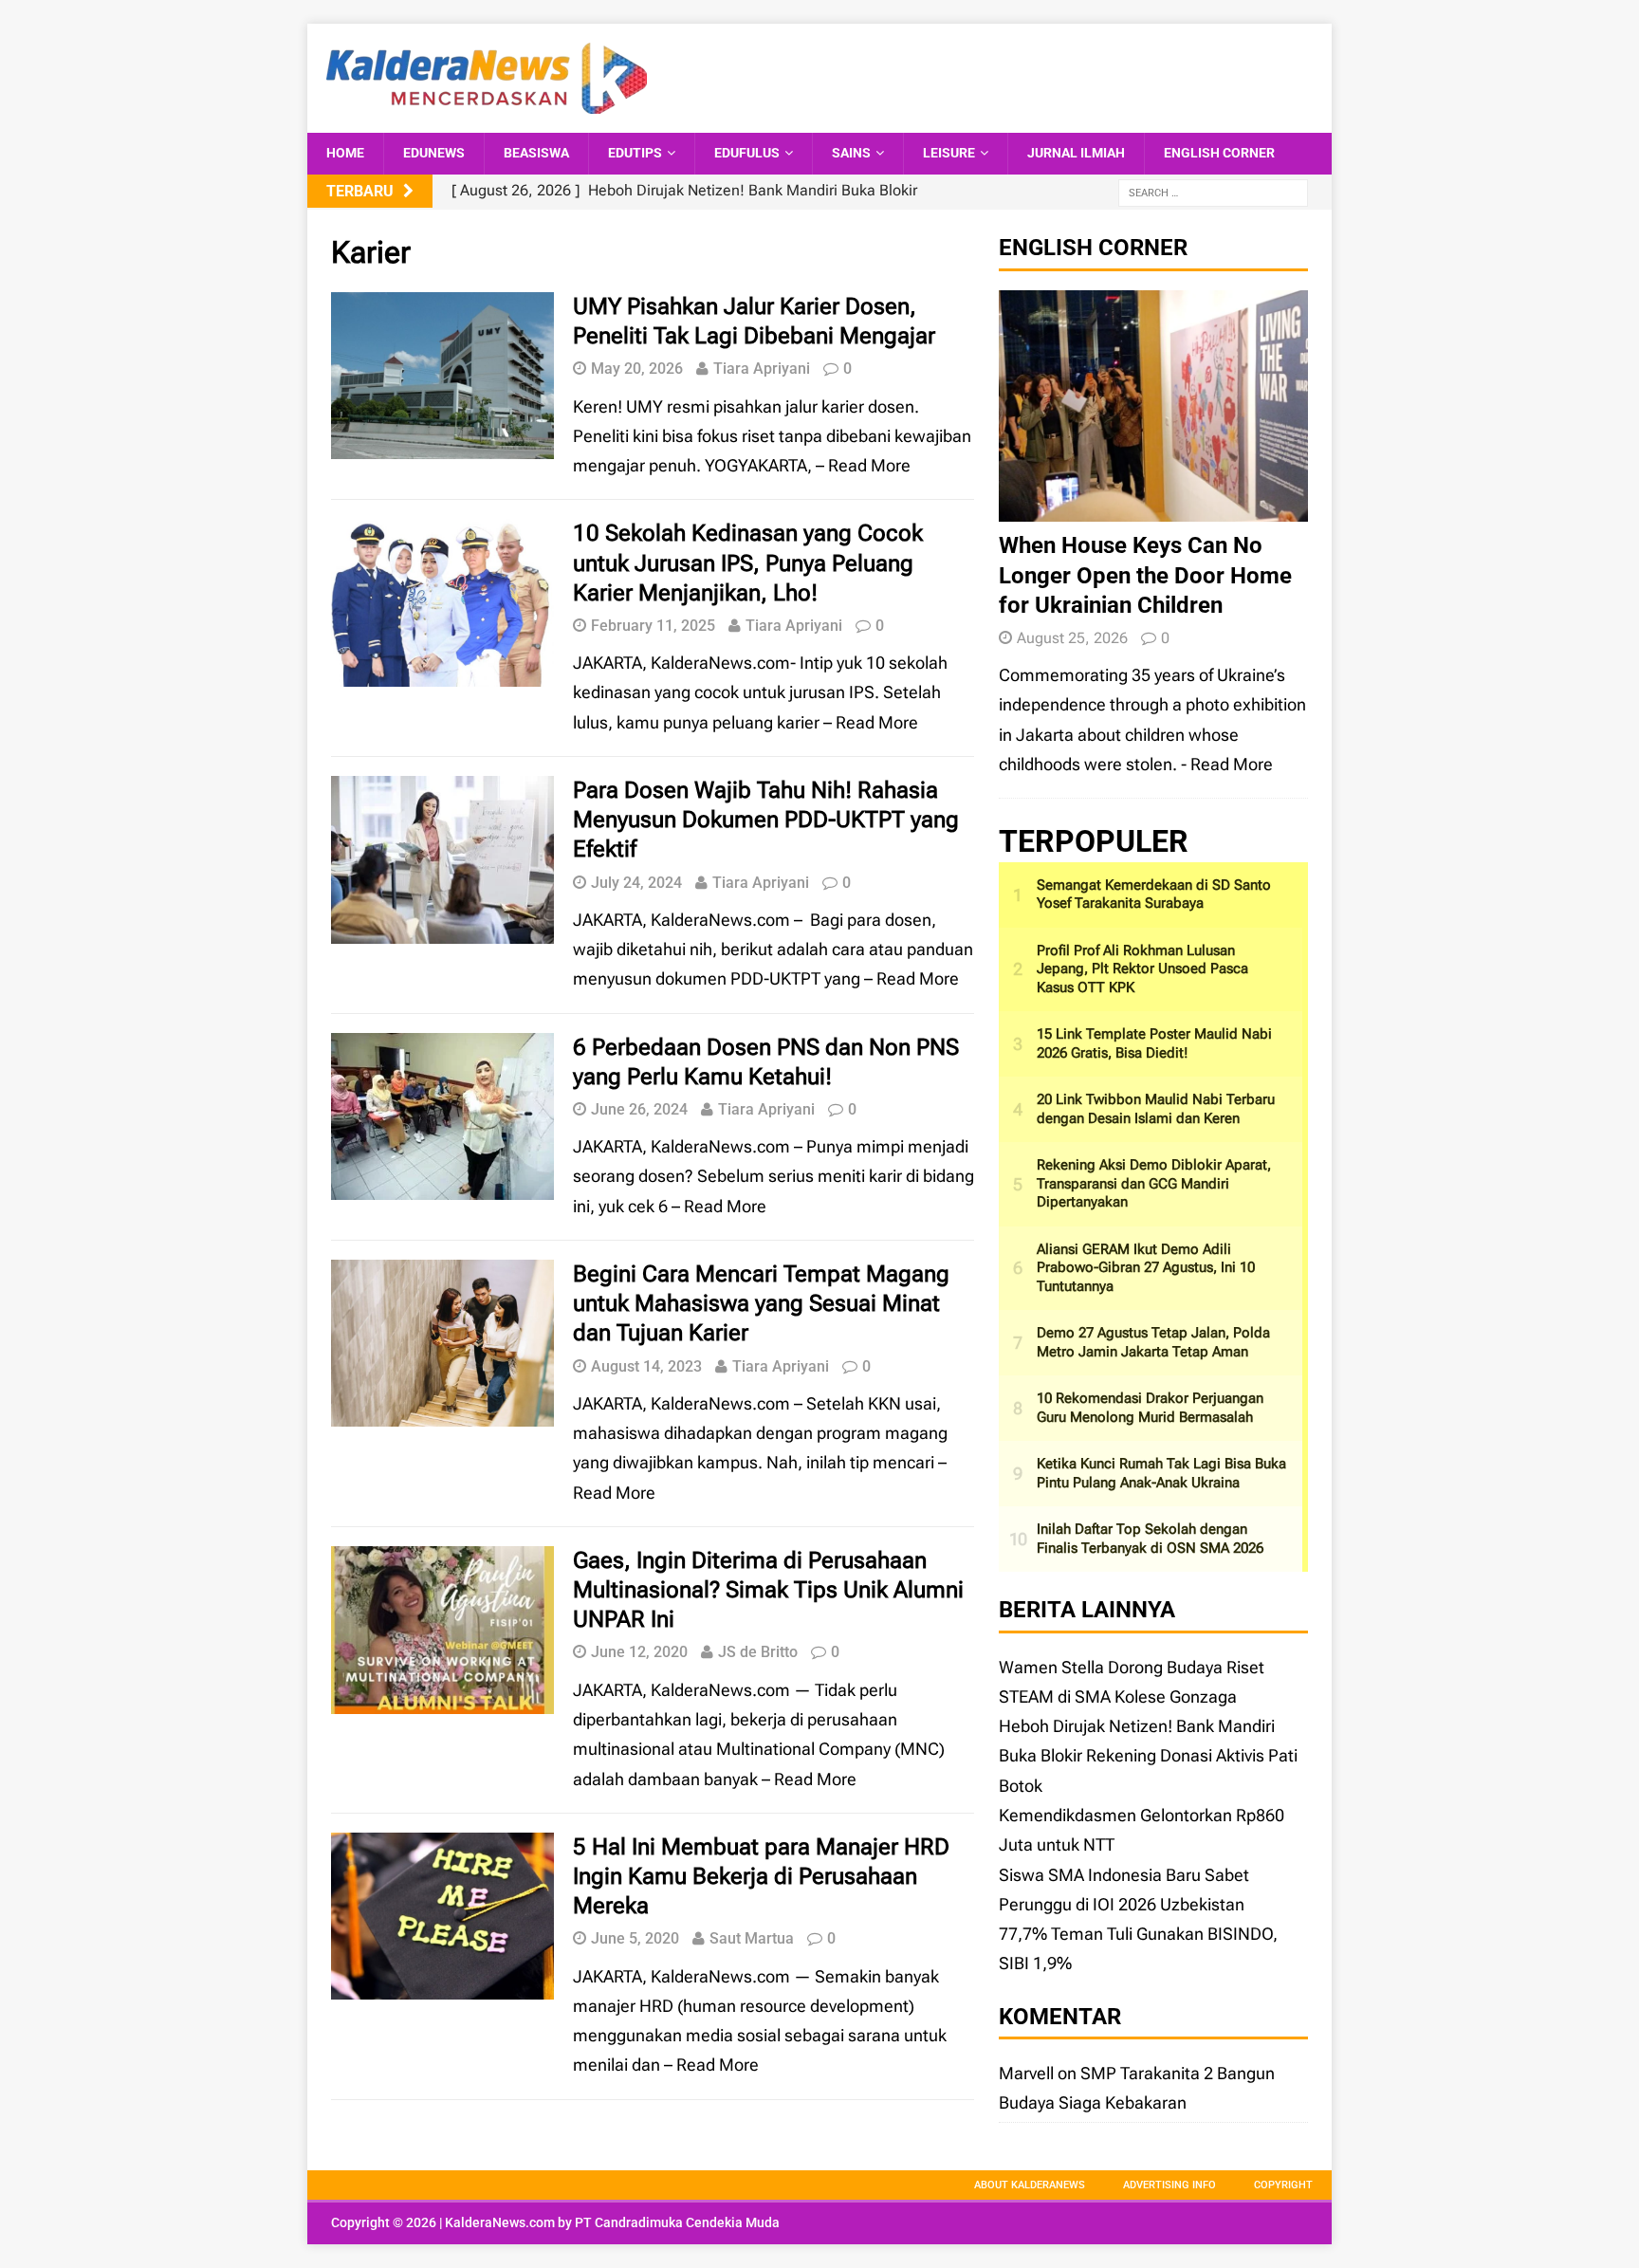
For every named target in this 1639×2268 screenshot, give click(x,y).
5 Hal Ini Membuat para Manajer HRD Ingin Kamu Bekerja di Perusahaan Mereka (761, 1876)
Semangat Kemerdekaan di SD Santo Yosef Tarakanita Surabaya (1154, 894)
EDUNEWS (434, 153)
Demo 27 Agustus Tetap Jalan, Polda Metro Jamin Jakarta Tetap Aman (1153, 1342)
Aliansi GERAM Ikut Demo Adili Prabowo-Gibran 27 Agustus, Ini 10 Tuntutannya (1146, 1268)
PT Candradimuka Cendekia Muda (677, 2222)
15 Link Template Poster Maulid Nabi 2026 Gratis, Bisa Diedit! (1154, 1043)
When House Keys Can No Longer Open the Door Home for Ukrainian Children (1145, 575)
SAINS (851, 153)
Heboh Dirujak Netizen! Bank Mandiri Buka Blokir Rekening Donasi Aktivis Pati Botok (1148, 1756)
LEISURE (949, 153)
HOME (345, 153)
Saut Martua (752, 1938)
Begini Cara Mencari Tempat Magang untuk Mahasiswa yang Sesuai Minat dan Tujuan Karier (761, 1303)
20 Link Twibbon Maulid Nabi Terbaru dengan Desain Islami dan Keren (1156, 1109)
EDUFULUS (747, 153)
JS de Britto (758, 1652)
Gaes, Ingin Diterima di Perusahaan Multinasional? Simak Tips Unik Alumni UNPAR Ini (768, 1590)
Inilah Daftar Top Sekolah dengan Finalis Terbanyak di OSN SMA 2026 (1150, 1539)
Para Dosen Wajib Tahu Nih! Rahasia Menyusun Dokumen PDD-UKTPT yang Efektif (766, 820)
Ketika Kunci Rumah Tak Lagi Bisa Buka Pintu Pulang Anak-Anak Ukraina (1161, 1473)
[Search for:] (1213, 192)
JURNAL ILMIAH (1076, 153)
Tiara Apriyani (762, 369)
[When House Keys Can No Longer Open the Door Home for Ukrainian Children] (1153, 507)
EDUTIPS (635, 153)
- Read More (1227, 764)
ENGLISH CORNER (1219, 153)
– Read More (863, 465)
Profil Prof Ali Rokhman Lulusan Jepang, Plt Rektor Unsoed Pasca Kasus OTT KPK (1142, 969)
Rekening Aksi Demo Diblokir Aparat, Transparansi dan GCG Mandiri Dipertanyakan (1154, 1183)
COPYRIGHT (1283, 2185)
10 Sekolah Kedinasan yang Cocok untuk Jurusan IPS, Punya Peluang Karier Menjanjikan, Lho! (748, 562)
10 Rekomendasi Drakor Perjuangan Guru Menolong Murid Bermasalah (1150, 1408)
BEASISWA (536, 153)
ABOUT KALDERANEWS (1030, 2185)
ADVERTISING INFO (1169, 2185)
